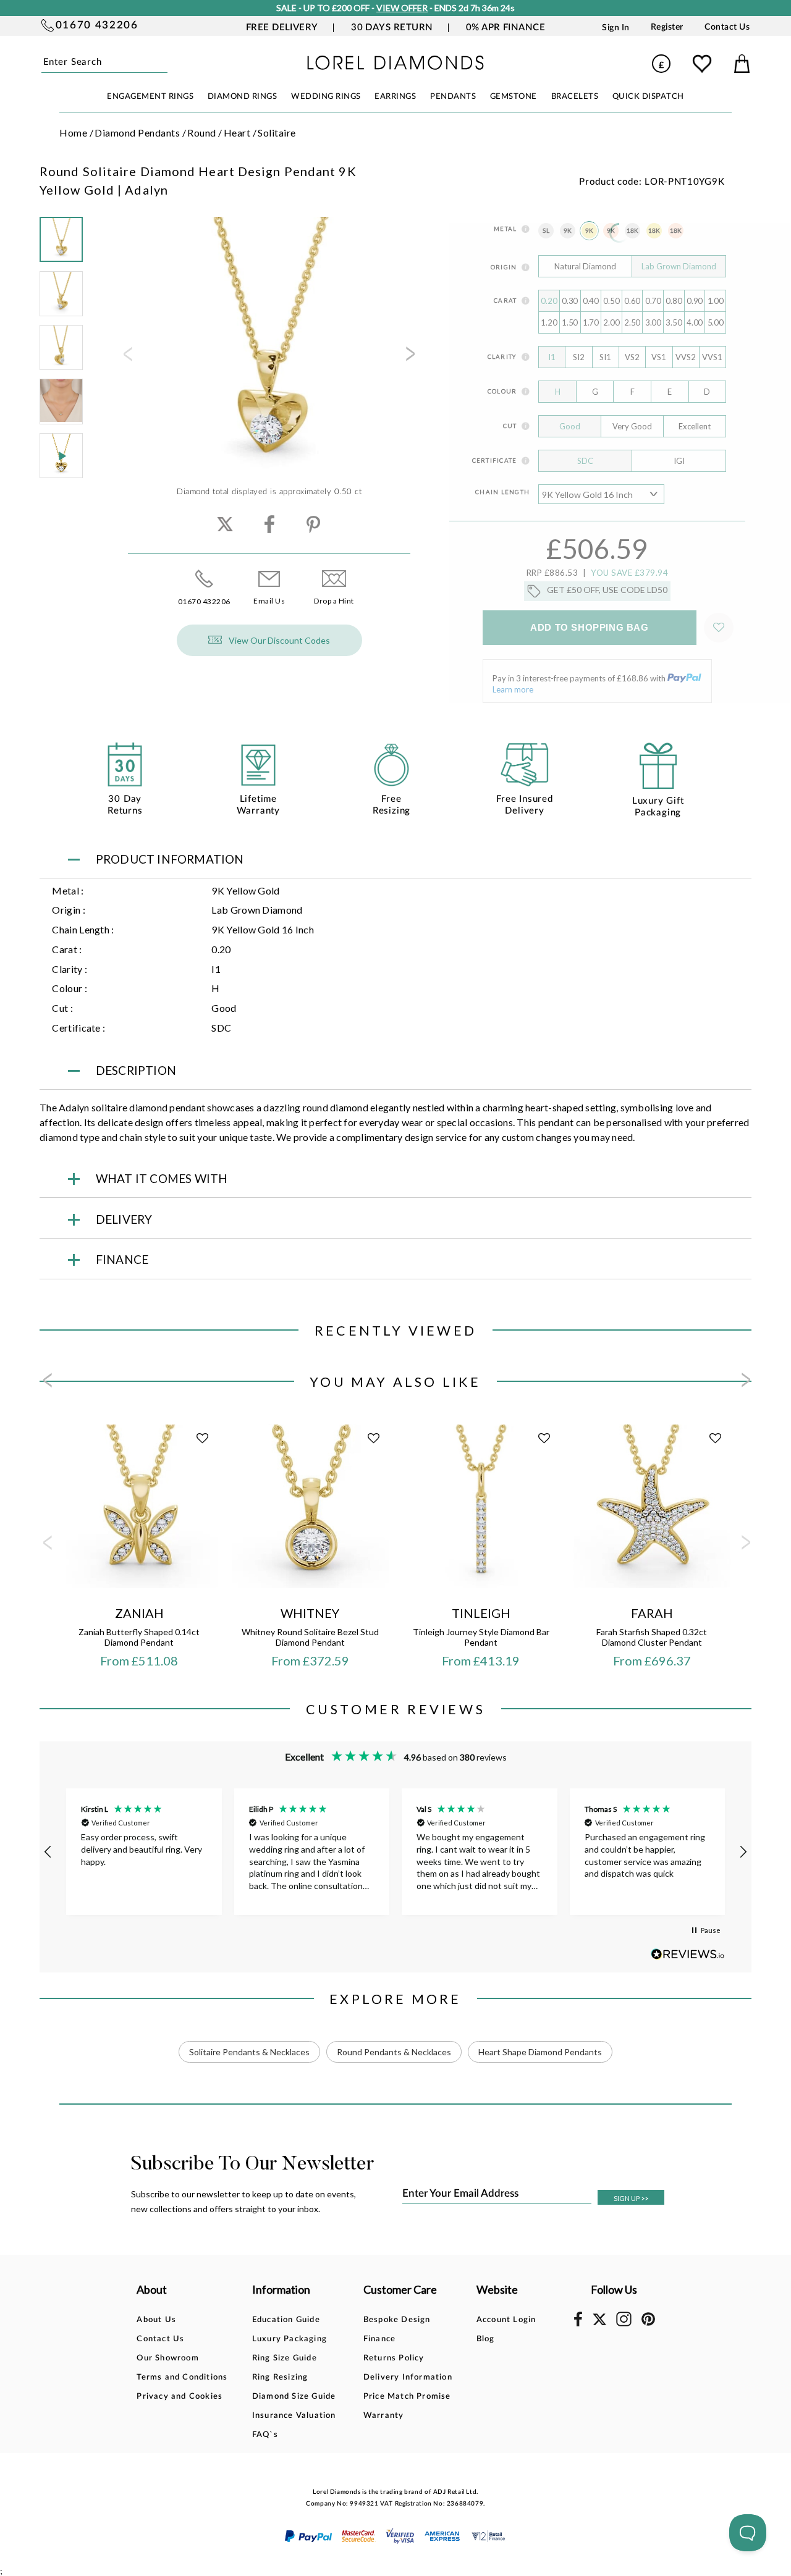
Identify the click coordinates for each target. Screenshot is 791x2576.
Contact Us (727, 27)
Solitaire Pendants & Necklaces (249, 2052)
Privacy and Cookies (180, 2397)
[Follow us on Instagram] (624, 2324)
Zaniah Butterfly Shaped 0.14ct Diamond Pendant (139, 1637)
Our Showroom (167, 2358)
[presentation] (127, 358)
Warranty (384, 2416)
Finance (379, 2339)
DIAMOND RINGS (243, 97)
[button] (48, 1852)
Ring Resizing (280, 2377)
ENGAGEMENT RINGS (150, 97)
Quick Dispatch (648, 97)
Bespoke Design (397, 2320)
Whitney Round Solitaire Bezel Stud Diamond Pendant (310, 1637)
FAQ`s (265, 2435)
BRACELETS (575, 97)
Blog (486, 2339)
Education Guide (286, 2320)
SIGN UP (631, 2198)
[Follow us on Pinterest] (648, 2324)
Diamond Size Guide (294, 2397)
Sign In (616, 27)
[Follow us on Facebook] (578, 2324)
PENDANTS (453, 97)
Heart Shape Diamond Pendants (540, 2052)
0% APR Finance (505, 27)
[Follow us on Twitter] (599, 2323)
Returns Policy (394, 2358)
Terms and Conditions (182, 2377)
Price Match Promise (407, 2397)
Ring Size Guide (285, 2358)
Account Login (506, 2320)
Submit (165, 63)
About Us (156, 2320)
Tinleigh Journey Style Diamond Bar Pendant (481, 1637)
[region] (395, 1852)
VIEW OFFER (402, 8)
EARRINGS (395, 97)
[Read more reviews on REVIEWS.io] (688, 1954)
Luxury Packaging (290, 2339)
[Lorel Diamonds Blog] (395, 66)
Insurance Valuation (294, 2416)
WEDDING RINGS (326, 97)
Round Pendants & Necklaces (394, 2052)
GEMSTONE (514, 97)
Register (667, 27)
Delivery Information (408, 2377)
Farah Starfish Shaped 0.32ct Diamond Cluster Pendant (652, 1637)
